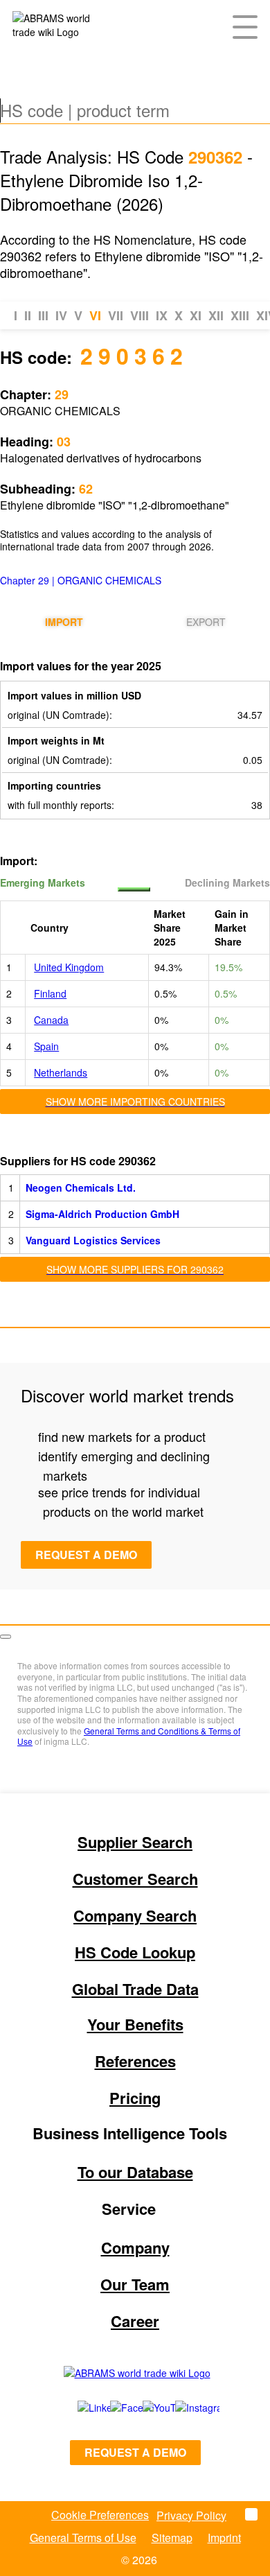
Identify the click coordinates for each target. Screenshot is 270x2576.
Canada (51, 1020)
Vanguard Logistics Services (93, 1240)
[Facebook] (111, 2408)
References (135, 2061)
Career (135, 2321)
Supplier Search (135, 1842)
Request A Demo (86, 1555)
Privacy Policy (191, 2515)
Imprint (224, 2538)
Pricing (135, 2098)
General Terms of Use (83, 2538)
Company (135, 2247)
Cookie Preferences (100, 2515)
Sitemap (172, 2538)
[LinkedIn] (79, 2408)
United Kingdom (69, 967)
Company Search (135, 1915)
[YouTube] (144, 2408)
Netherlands (61, 1072)
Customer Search (135, 1879)
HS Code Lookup (135, 1952)
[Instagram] (184, 2408)
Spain (46, 1046)
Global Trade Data (135, 1989)
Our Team (135, 2284)
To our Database (135, 2172)
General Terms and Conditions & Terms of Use (129, 1736)
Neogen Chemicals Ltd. (81, 1187)
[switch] (134, 889)
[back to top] (6, 1637)
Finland (50, 993)
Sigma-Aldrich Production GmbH (102, 1214)
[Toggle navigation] (245, 26)
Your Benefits (135, 2024)
